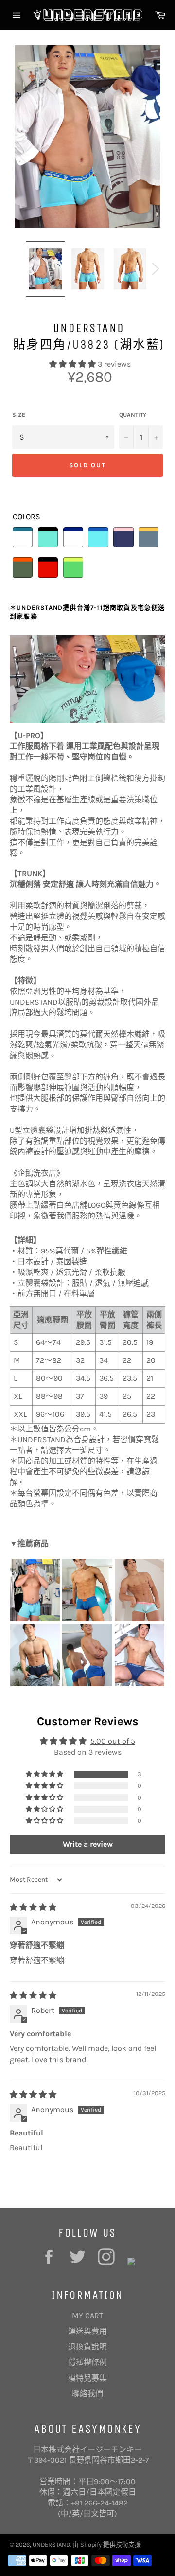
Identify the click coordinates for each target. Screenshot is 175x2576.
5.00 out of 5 (113, 1741)
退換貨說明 (87, 2347)
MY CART (87, 2316)
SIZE (19, 415)
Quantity (133, 415)
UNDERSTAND (51, 2545)
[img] (33, 1907)
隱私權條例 (87, 2362)
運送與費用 (87, 2331)
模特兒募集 (87, 2378)
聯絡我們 (87, 2393)
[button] (73, 364)
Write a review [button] (88, 1844)
